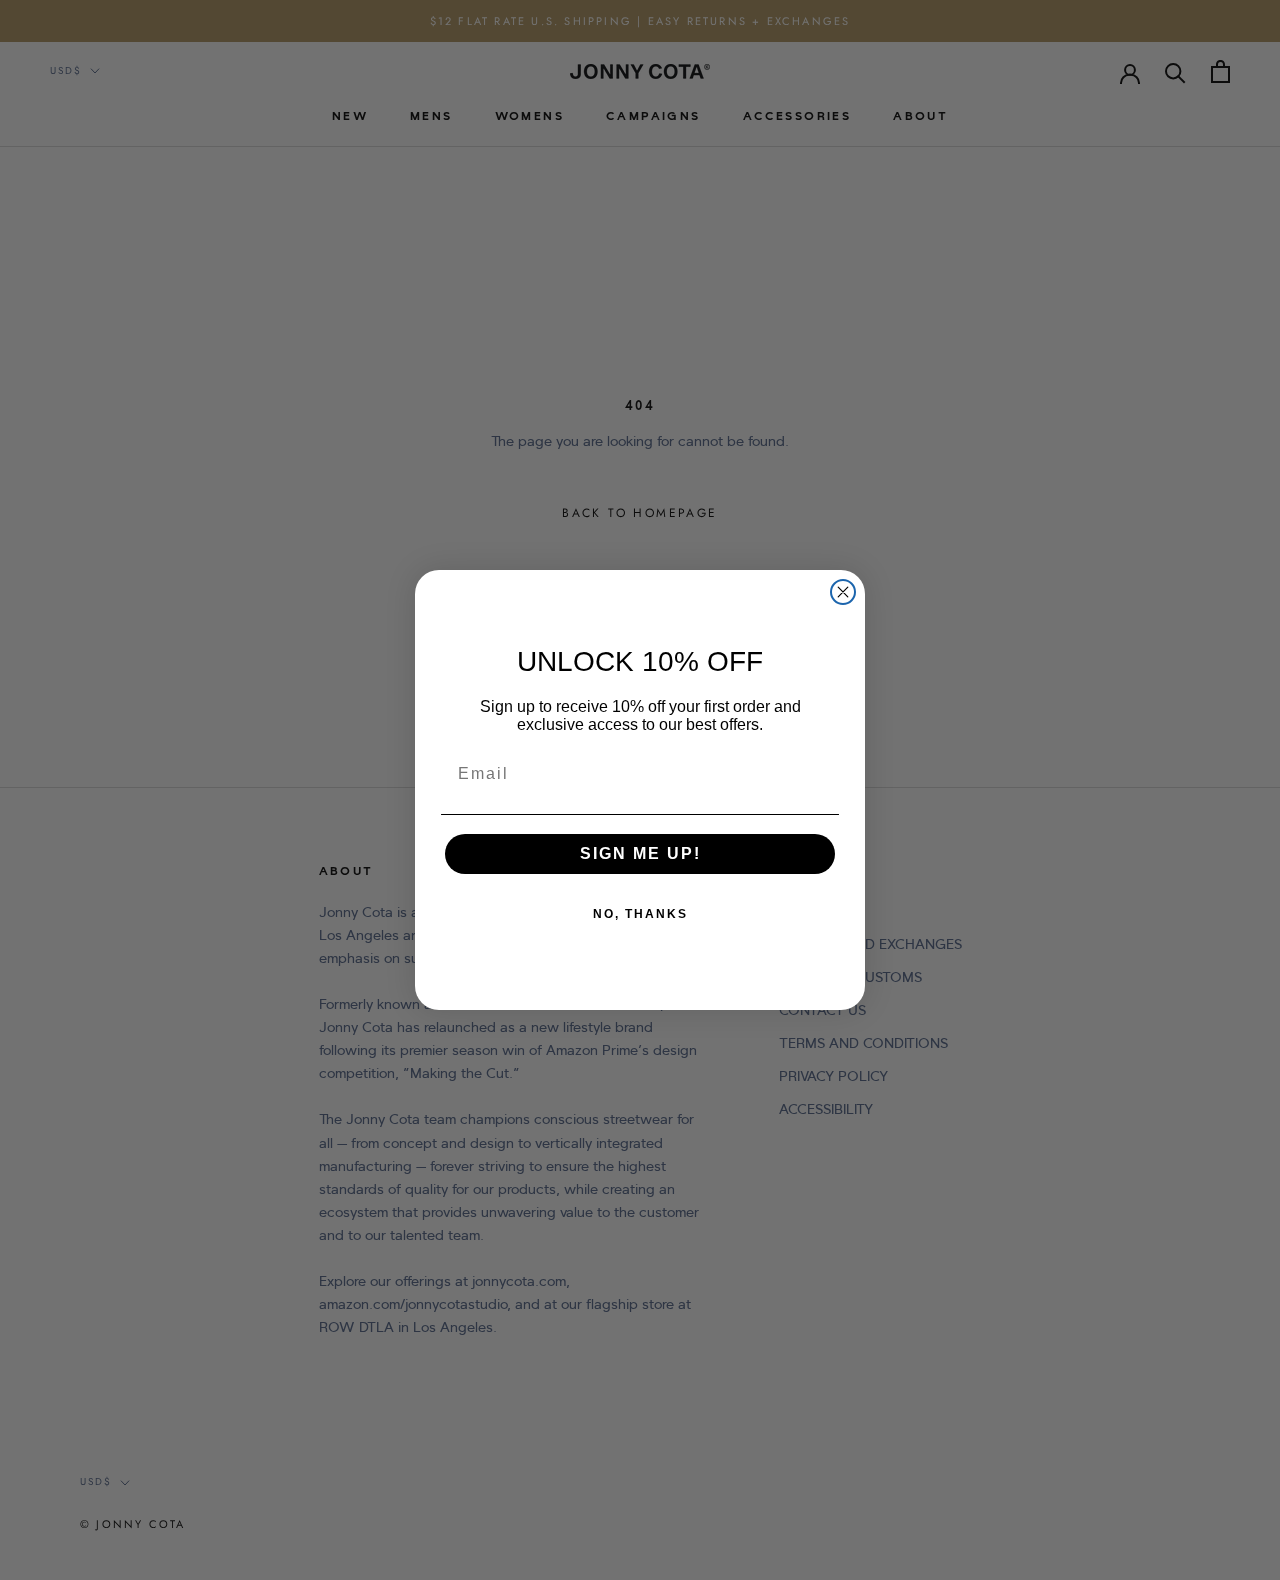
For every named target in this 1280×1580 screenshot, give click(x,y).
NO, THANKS (640, 914)
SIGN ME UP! (640, 853)
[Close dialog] (843, 592)
